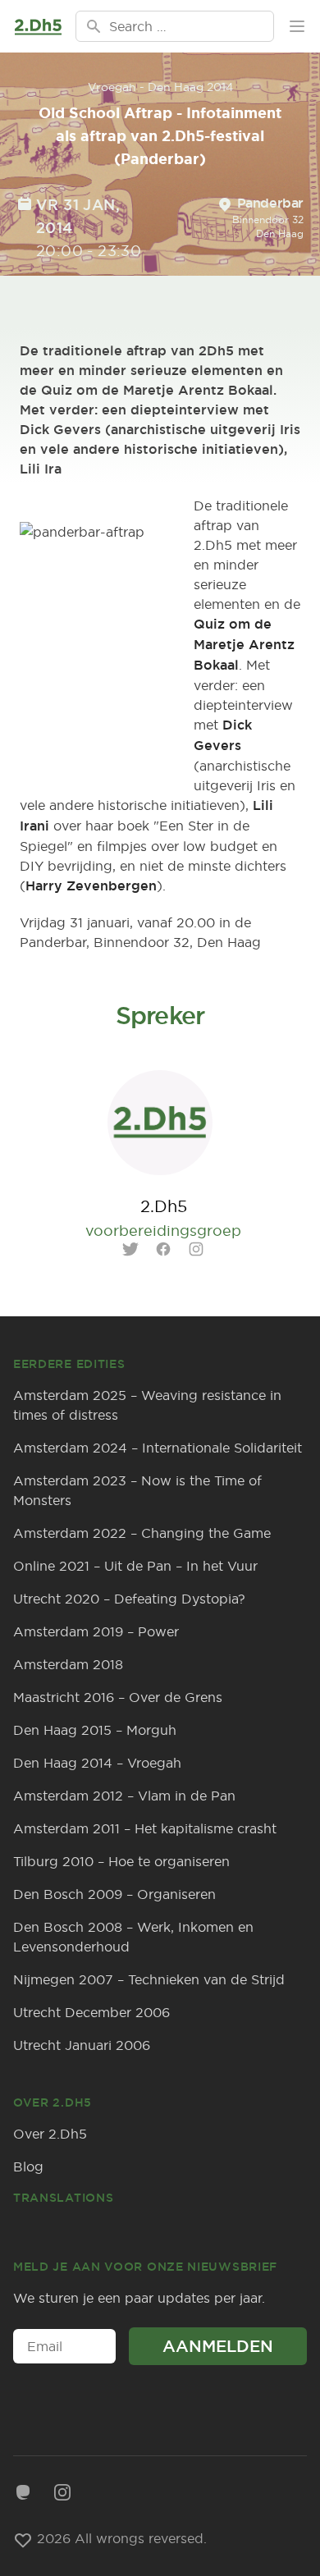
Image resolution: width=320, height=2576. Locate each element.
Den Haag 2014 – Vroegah (97, 1763)
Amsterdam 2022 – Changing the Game (142, 1533)
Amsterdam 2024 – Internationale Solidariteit (158, 1448)
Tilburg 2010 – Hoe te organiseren (121, 1861)
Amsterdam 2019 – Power (96, 1631)
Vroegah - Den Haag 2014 (160, 87)
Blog (28, 2166)
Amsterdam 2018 (68, 1664)
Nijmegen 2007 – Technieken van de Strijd (149, 1979)
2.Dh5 (164, 1206)
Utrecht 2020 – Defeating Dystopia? (129, 1599)
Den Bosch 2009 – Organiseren (114, 1894)
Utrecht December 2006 (91, 2012)
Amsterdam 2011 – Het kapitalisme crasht (145, 1828)
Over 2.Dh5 (50, 2134)
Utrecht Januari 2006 (82, 2045)
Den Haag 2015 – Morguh (95, 1730)
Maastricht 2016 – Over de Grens (118, 1697)
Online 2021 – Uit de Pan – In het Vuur (135, 1566)
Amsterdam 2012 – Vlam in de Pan (124, 1796)
